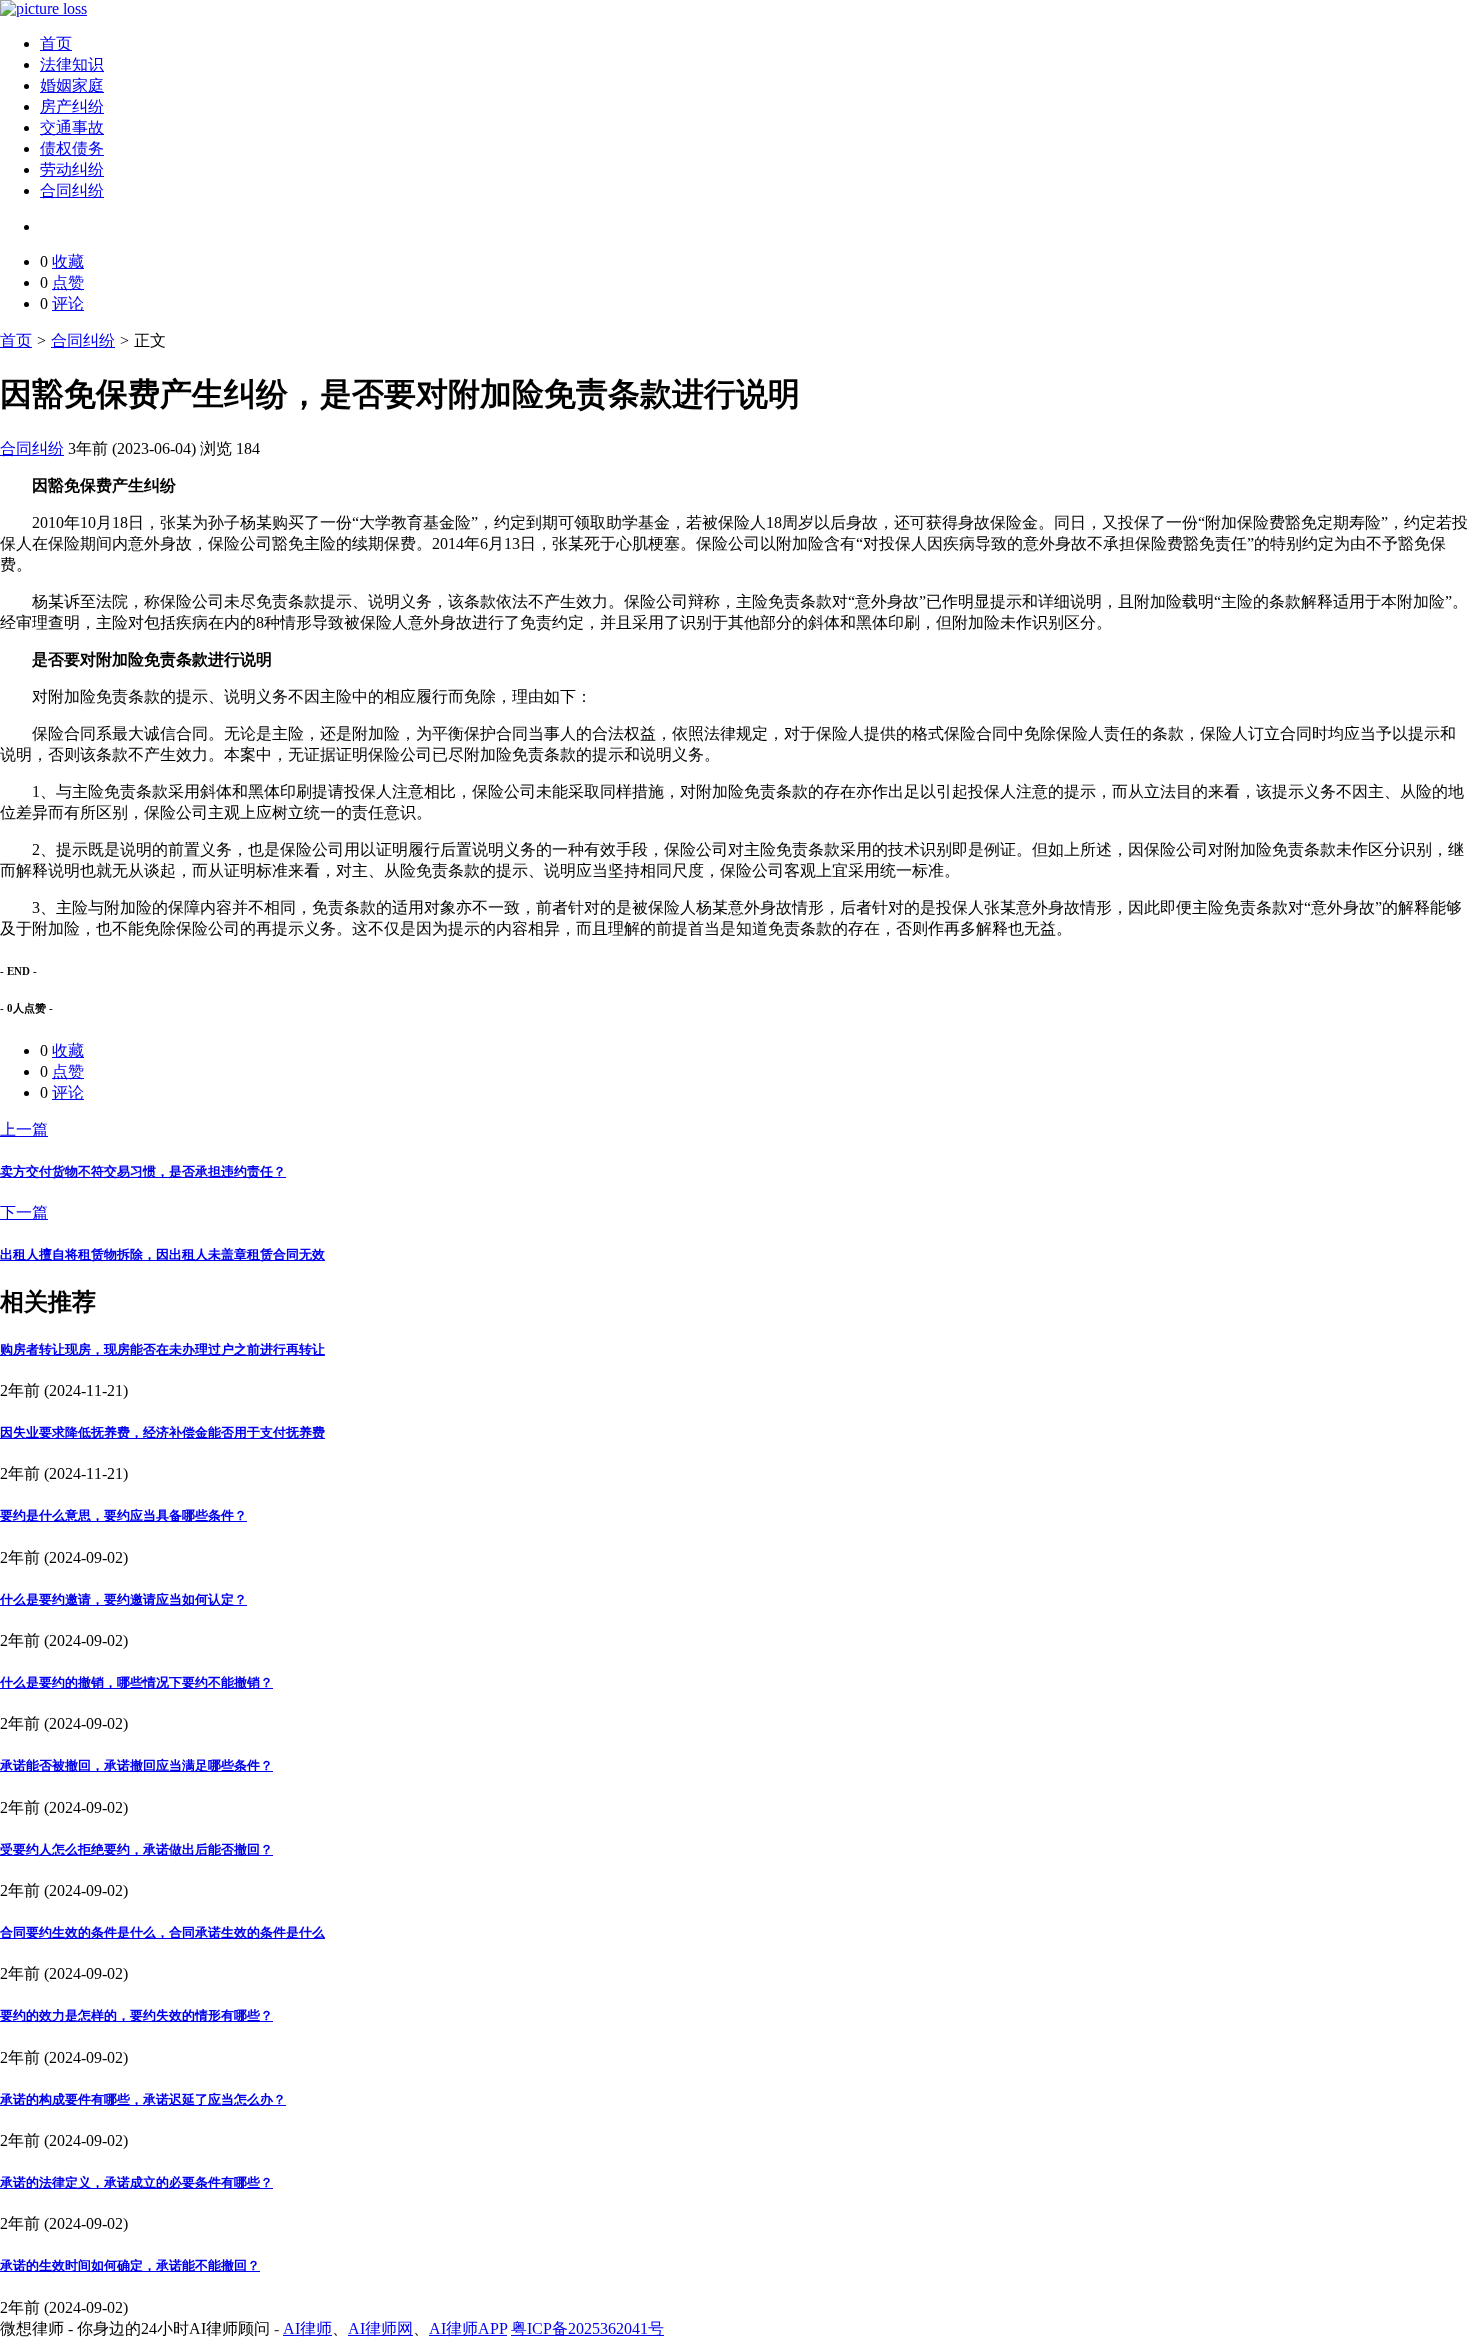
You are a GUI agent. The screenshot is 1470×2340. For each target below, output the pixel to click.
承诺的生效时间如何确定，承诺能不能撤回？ (130, 2265)
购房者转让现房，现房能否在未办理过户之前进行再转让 (162, 1349)
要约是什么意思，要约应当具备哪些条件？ (123, 1515)
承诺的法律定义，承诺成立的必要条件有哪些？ (136, 2182)
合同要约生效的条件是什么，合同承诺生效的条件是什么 (162, 1932)
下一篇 (24, 1212)
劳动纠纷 (72, 169)
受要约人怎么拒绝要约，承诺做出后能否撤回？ (136, 1849)
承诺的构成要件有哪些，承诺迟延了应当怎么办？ (143, 2099)
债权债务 (72, 148)
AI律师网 (380, 2328)
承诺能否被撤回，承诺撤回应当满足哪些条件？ (136, 1765)
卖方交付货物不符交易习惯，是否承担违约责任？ (143, 1171)
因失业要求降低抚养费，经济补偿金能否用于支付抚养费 (162, 1432)
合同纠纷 (72, 190)
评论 (68, 303)
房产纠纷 (72, 106)
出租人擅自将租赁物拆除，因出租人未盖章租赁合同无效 (162, 1254)
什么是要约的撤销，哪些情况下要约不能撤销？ (136, 1682)
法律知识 (72, 64)
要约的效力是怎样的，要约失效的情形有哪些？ (136, 2015)
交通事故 (72, 127)
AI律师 (307, 2328)
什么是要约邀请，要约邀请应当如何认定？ (123, 1599)
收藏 (68, 261)
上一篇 (24, 1129)
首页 (56, 43)
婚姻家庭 (72, 85)
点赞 (68, 282)
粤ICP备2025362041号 (587, 2328)
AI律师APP (468, 2328)
